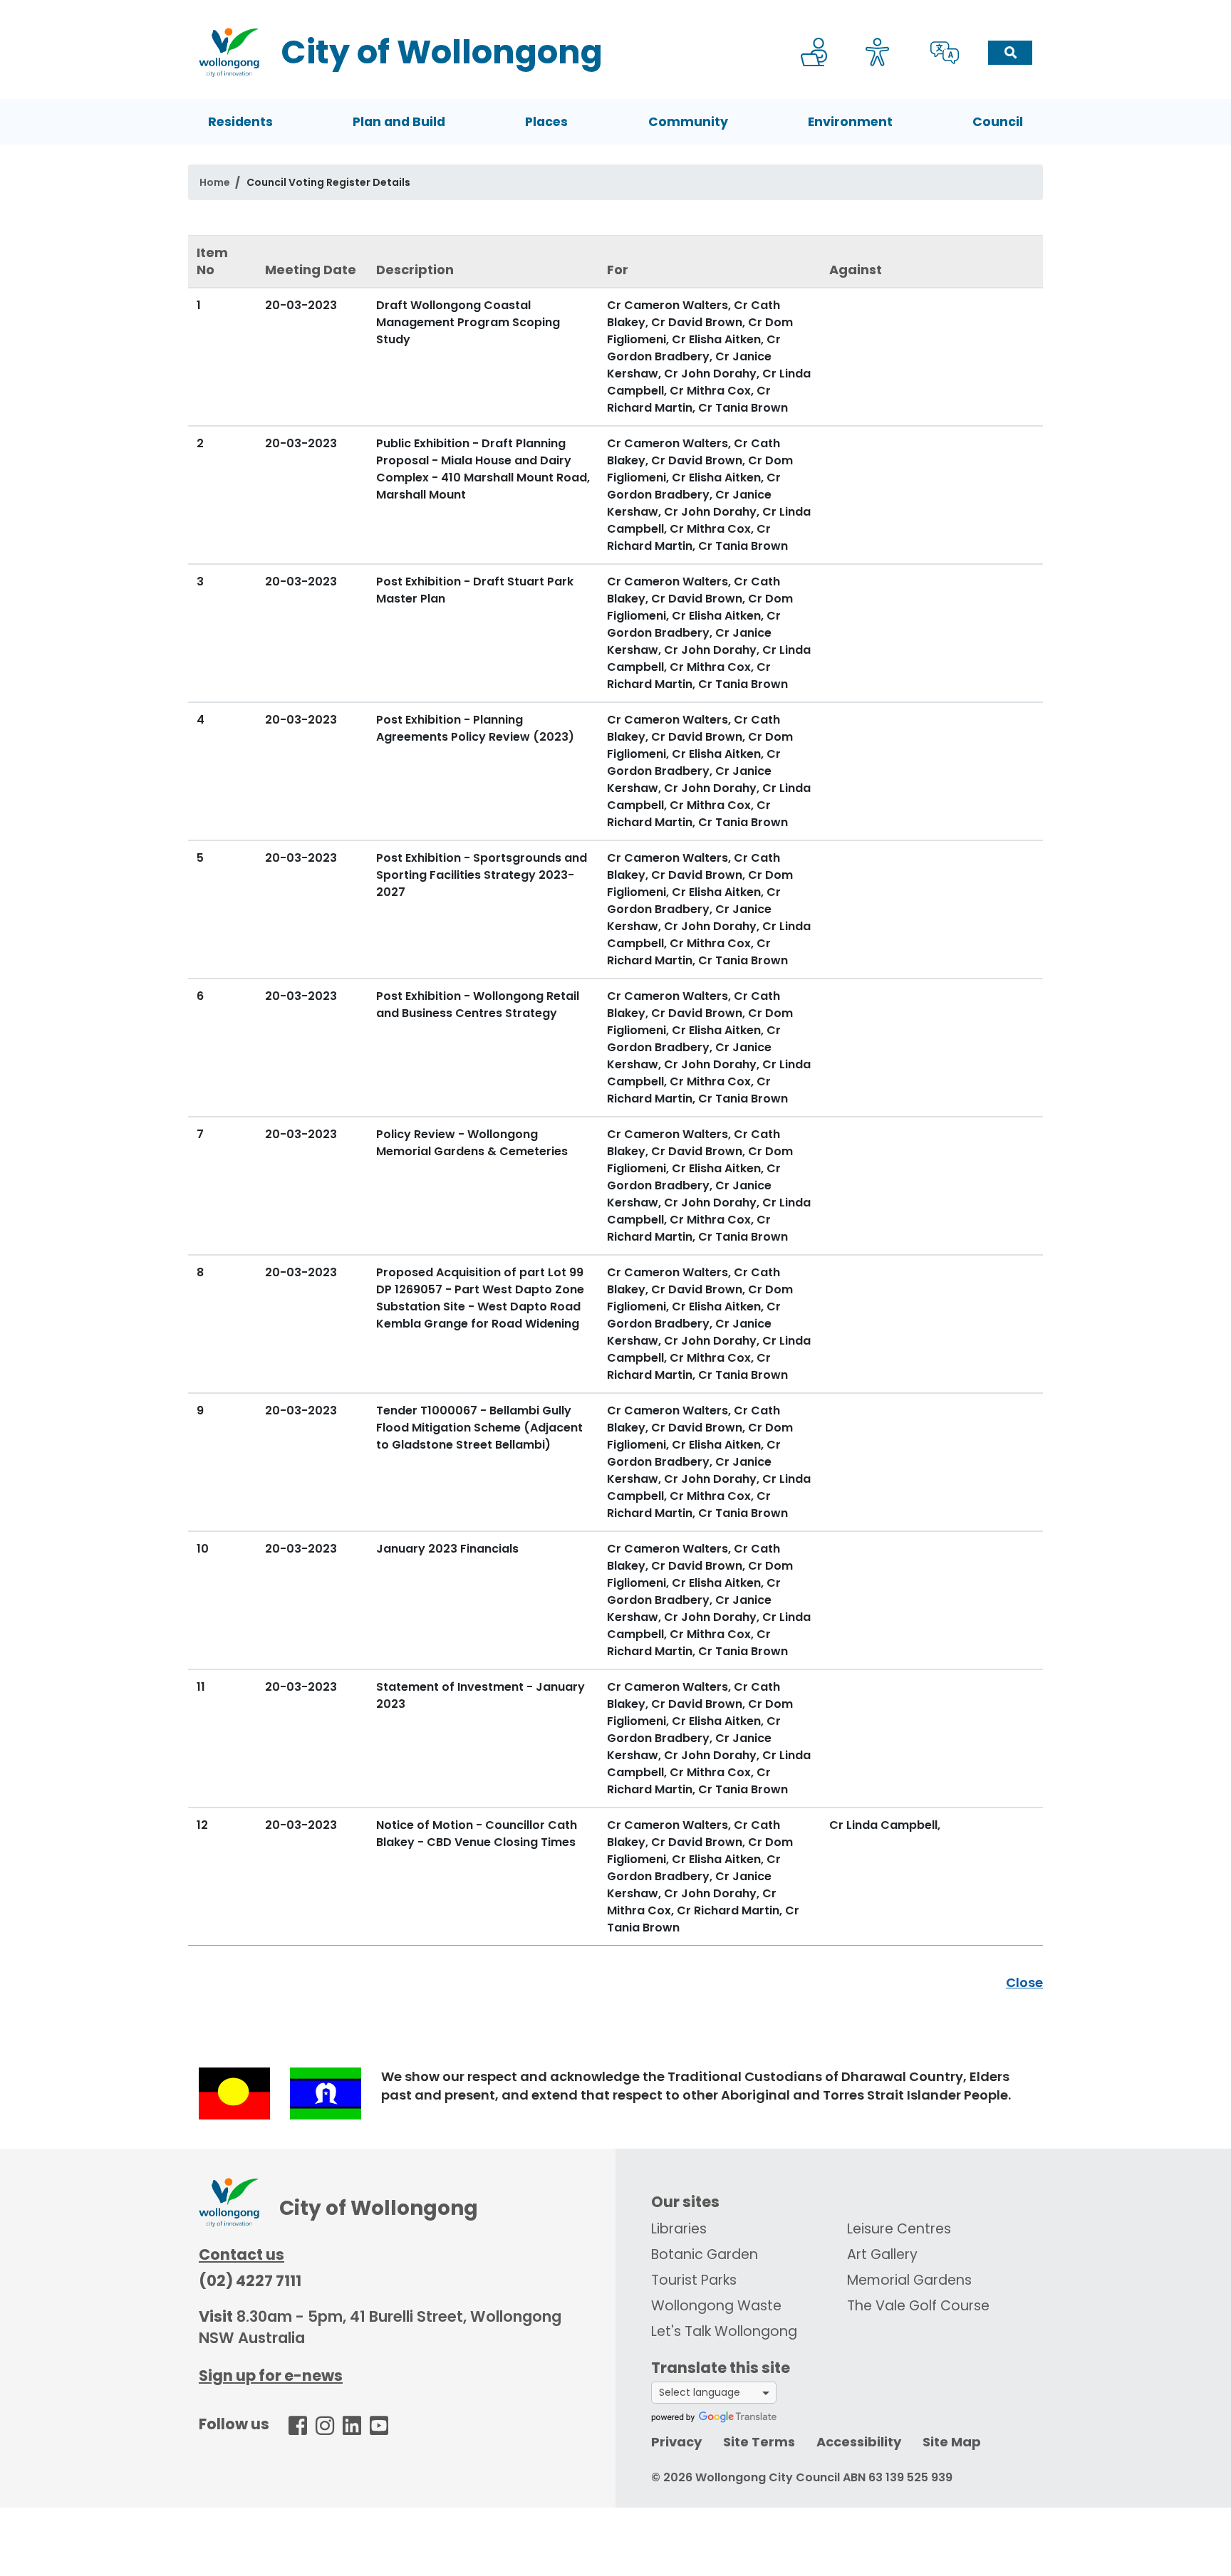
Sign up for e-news (271, 2376)
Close (1024, 1982)
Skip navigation (618, 10)
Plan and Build (399, 122)
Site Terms (759, 2442)
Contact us (241, 2254)
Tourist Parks (694, 2280)
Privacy (676, 2442)
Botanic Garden (705, 2254)
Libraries (679, 2229)
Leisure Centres (899, 2229)
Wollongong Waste (716, 2306)
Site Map (952, 2442)
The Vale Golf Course (918, 2306)
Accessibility (859, 2442)
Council (998, 122)
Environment (850, 122)
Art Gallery (882, 2254)
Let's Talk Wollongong (724, 2331)
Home (215, 182)
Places (546, 122)
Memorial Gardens (909, 2280)
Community (688, 122)
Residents (240, 122)
